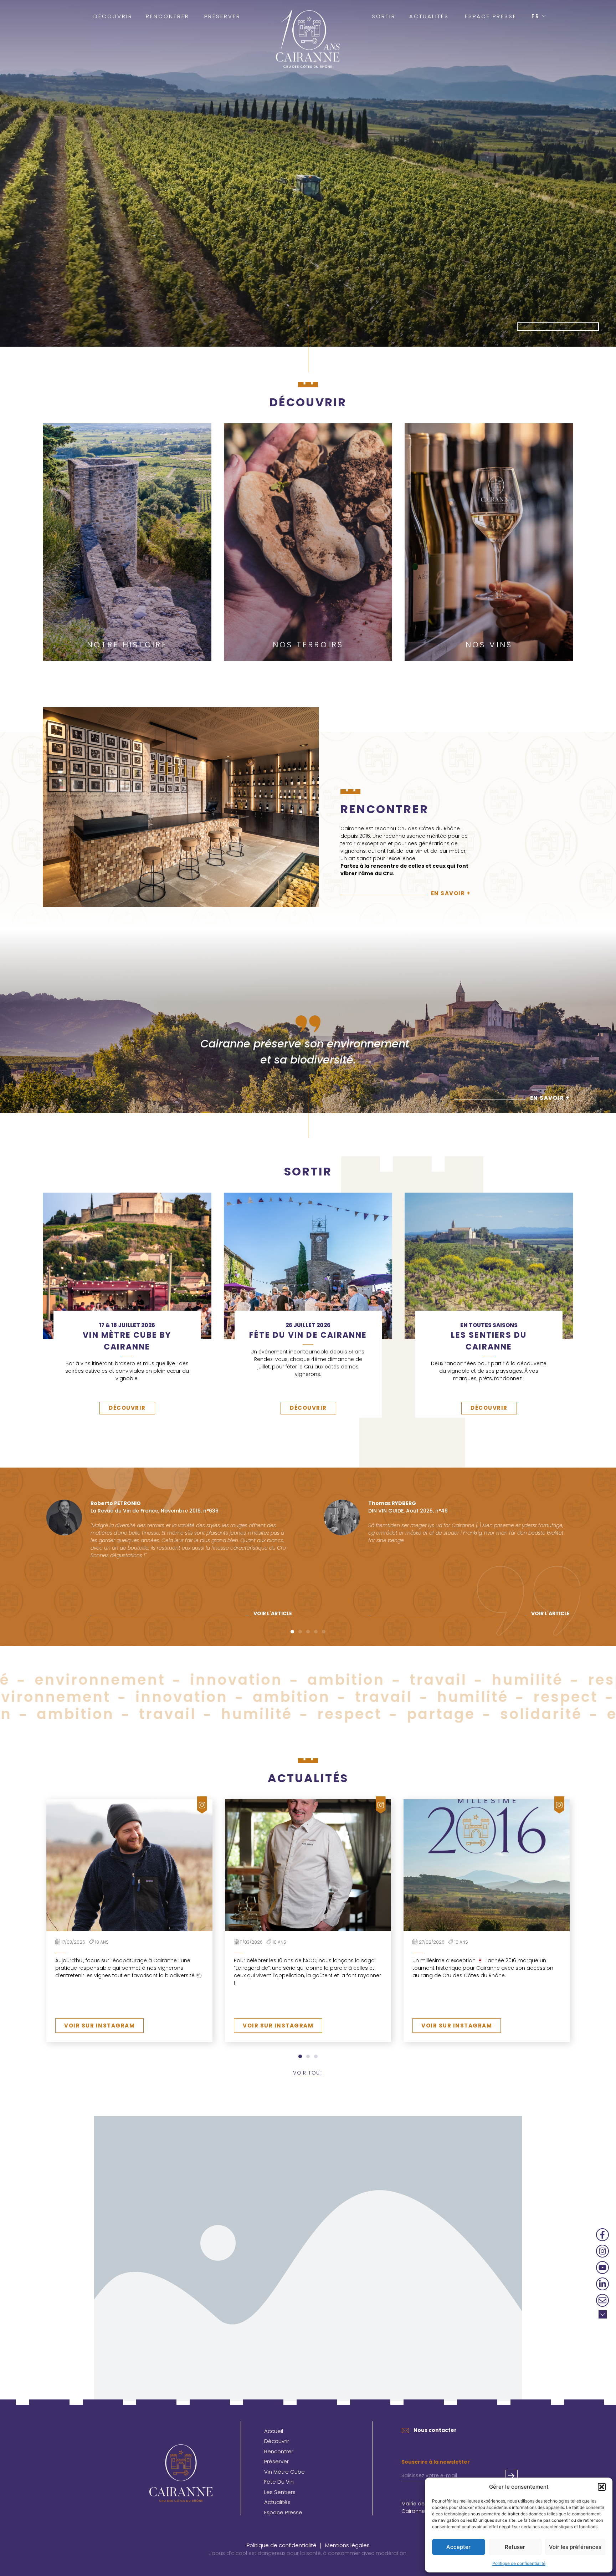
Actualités (429, 16)
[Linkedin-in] (602, 2284)
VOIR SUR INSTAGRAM (99, 2026)
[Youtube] (602, 2268)
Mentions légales (347, 2545)
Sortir (384, 16)
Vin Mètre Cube (284, 2472)
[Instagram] (602, 2251)
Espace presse (491, 16)
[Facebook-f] (602, 2235)
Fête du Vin (279, 2482)
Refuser (515, 2547)
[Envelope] (602, 2300)
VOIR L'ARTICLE (273, 1613)
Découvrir (113, 16)
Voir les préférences (575, 2547)
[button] (602, 2487)
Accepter (458, 2547)
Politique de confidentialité (519, 2563)
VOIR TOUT (308, 2073)
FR (536, 16)
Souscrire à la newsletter (436, 2462)
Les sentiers (280, 2492)
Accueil (274, 2431)
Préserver (222, 16)
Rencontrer (168, 16)
